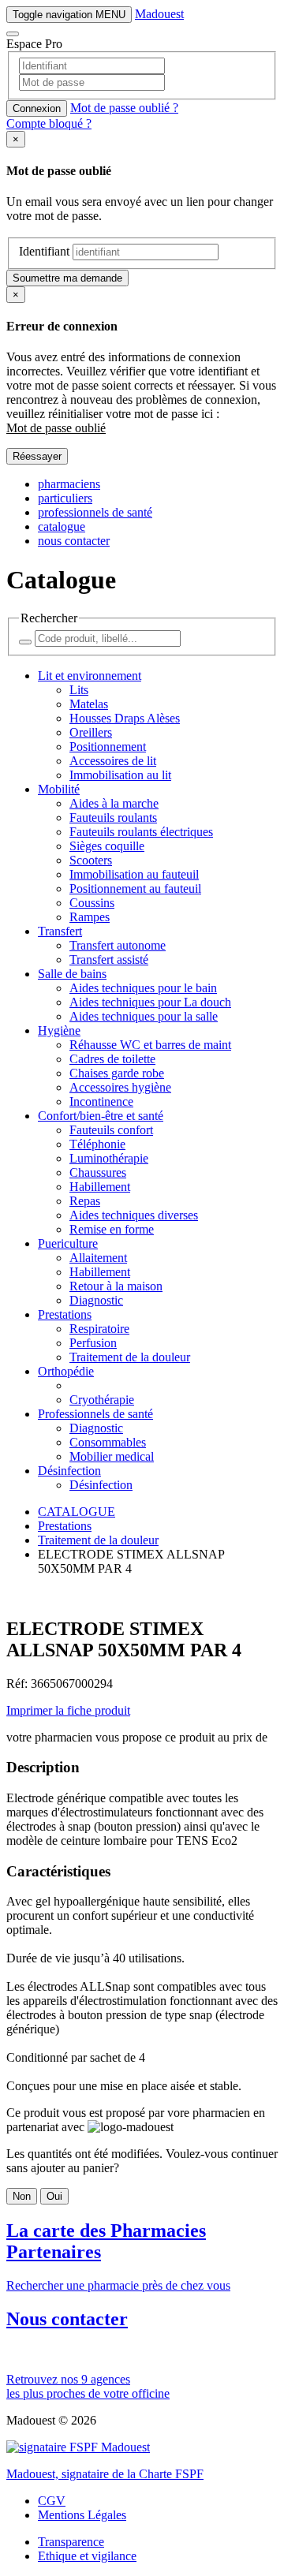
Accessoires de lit (113, 761)
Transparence (71, 2542)
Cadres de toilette (112, 1059)
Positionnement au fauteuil (135, 889)
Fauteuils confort (111, 1130)
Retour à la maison (116, 1286)
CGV (52, 2501)
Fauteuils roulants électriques (141, 832)
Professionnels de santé (95, 1414)
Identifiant (44, 251)
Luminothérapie (109, 1158)
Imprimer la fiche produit (68, 1710)
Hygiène (59, 1030)
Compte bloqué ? (49, 123)
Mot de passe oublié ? (124, 108)
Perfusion (93, 1343)
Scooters (91, 860)
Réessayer (37, 456)
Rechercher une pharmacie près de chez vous (118, 2256)
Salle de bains (72, 974)
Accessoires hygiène (120, 1087)
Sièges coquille (107, 846)
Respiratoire (99, 1329)
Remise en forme (112, 1229)
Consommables (108, 1442)
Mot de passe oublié (56, 428)
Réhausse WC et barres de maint (150, 1045)
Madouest (159, 14)
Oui (54, 2196)
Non (22, 2196)
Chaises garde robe (117, 1073)
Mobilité (59, 789)
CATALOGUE (77, 1512)
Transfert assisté (109, 959)
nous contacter (74, 541)
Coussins (92, 903)
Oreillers (91, 732)
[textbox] (142, 91)
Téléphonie (97, 1144)
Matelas (89, 704)
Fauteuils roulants (113, 818)
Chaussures (98, 1172)
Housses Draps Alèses (125, 718)
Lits (79, 690)
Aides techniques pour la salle (144, 1016)
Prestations (65, 1314)
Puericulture (68, 1243)
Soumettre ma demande (67, 278)
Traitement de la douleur (130, 1357)
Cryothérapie (102, 1400)
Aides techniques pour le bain (143, 988)
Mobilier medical (112, 1456)
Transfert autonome (118, 945)
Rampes (90, 917)
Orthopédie (66, 1371)
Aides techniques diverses (134, 1215)
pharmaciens (69, 484)
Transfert (60, 931)
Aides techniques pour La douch (150, 1002)
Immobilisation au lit (120, 775)
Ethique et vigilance (87, 2556)
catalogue (62, 526)
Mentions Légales (82, 2515)
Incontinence (101, 1101)
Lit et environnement (90, 676)
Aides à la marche (114, 803)
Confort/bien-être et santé (101, 1116)
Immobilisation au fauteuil (134, 874)
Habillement (100, 1187)
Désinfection (69, 1471)
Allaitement (98, 1258)
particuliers (65, 498)
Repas (85, 1201)
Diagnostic (96, 1300)
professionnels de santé (95, 512)
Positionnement (108, 747)
